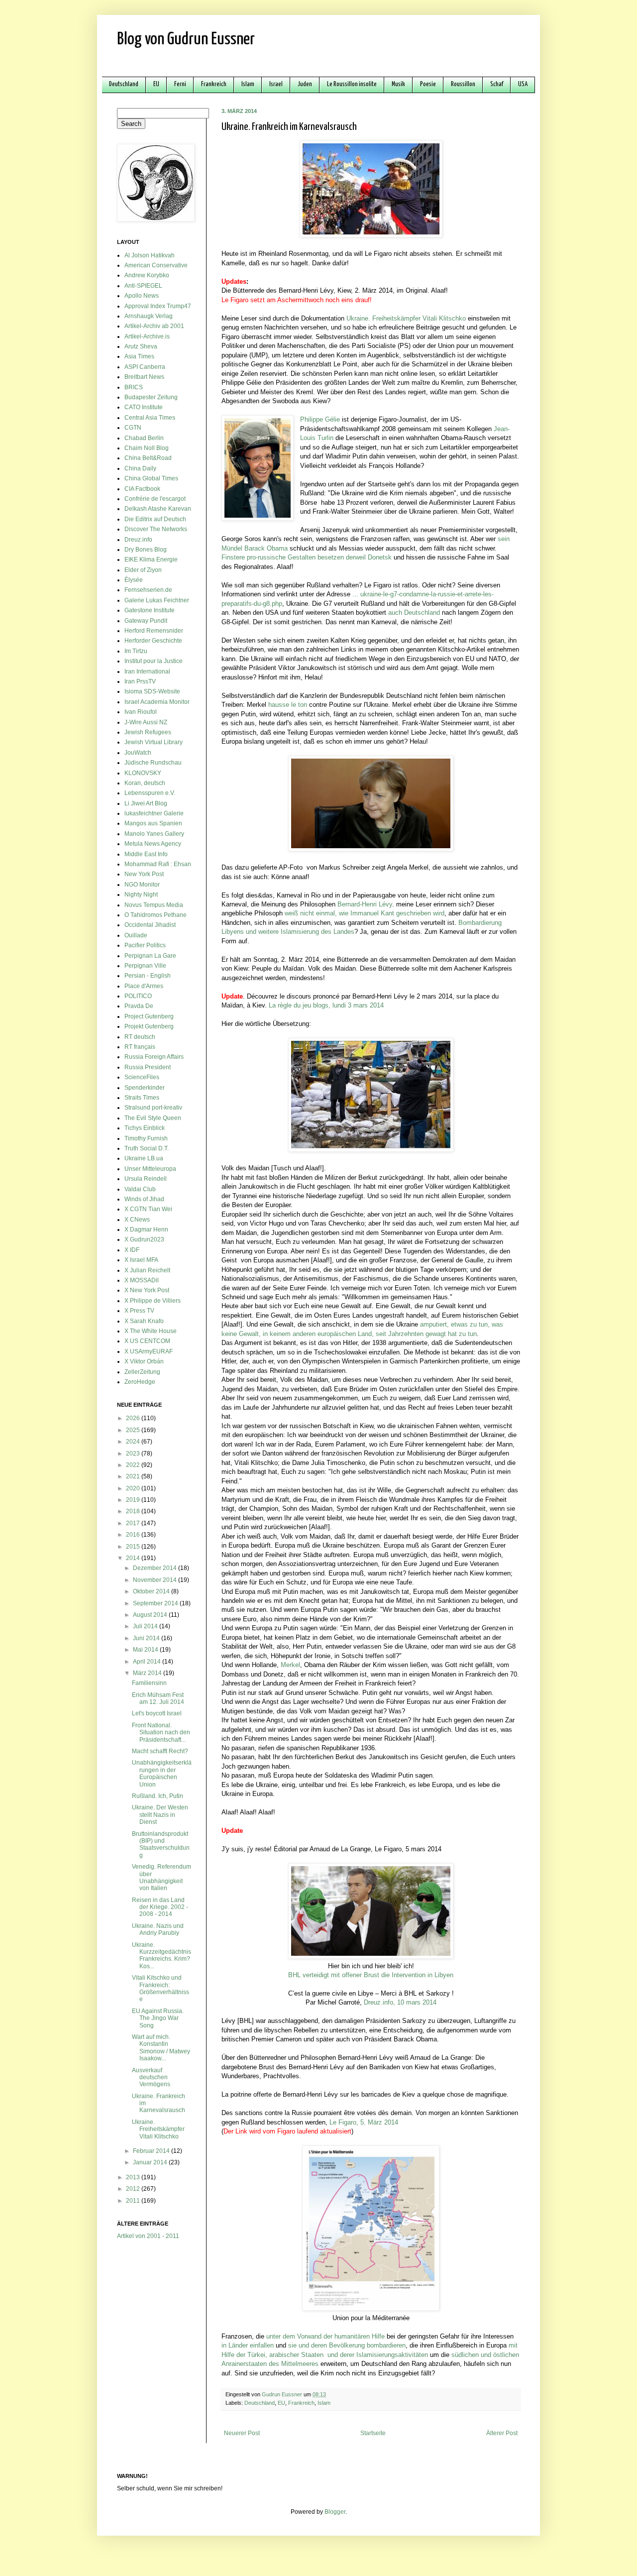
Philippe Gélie (320, 419)
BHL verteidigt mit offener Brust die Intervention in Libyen (371, 1975)
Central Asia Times (150, 418)
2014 (134, 1558)
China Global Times (151, 478)
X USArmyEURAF (149, 1351)
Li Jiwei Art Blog (146, 803)
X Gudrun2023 (144, 1239)
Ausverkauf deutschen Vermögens (151, 2077)
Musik (398, 84)
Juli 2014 (146, 1626)
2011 (134, 2201)
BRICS (134, 387)
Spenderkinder (145, 1088)
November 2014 (156, 1580)
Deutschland (124, 84)
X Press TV (139, 1311)
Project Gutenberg (149, 1016)
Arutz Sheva (141, 346)
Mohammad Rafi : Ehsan (158, 864)
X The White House (151, 1331)
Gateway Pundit (146, 621)
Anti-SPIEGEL (143, 286)
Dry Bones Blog (146, 550)
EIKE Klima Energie (151, 560)
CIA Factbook (142, 489)
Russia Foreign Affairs (154, 1057)
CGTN (133, 428)
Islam (248, 84)
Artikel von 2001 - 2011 (148, 2236)
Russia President (148, 1067)
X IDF (132, 1250)
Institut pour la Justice (154, 661)
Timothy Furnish (146, 1138)
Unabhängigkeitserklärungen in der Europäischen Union (162, 1773)
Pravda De (139, 1006)
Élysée (134, 580)
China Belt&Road (148, 458)
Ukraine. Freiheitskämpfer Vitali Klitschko (406, 318)
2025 (134, 1430)
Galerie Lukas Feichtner (157, 600)
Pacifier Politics (145, 945)
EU (156, 84)
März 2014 (148, 1673)
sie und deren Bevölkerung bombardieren (347, 2345)
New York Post (144, 874)
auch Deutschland (414, 613)
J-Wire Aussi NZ (146, 722)
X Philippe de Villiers (153, 1301)
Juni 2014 (147, 1638)
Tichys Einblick (145, 1128)
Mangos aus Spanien (153, 823)
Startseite (373, 2433)
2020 (134, 1488)
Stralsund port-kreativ (153, 1108)
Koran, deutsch (145, 783)
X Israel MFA (141, 1260)
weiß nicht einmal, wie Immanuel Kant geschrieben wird (365, 913)
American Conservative (156, 265)
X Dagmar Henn (146, 1230)
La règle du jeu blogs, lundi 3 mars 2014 (326, 1005)
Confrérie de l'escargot (155, 499)
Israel (276, 84)
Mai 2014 (146, 1650)
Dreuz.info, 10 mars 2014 (400, 2002)
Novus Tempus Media (154, 905)
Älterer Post (502, 2433)
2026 (134, 1418)
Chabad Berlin (144, 438)
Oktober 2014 (152, 1591)
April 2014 (148, 1662)
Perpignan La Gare (150, 956)
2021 (134, 1476)
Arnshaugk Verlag (149, 316)
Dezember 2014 (156, 1568)
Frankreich (214, 84)
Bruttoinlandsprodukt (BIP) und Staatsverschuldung (161, 1845)
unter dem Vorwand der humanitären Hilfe (325, 2336)
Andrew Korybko (147, 275)
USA (523, 84)
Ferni (180, 84)
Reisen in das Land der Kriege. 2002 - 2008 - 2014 (160, 1907)
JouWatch (138, 753)
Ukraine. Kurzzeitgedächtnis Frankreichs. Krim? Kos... (161, 1956)
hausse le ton (288, 705)
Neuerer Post (242, 2433)
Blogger (335, 2512)
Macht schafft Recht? (160, 1751)
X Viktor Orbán (144, 1361)
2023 (134, 1454)
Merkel (290, 1665)
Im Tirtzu (136, 651)
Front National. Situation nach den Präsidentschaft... (161, 1733)
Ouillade (136, 935)
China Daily (140, 468)
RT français (140, 1047)
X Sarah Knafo (144, 1321)
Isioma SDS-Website (152, 691)
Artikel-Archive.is (147, 336)
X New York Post (147, 1290)
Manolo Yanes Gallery (154, 834)
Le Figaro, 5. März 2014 (364, 2122)
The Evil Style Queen (153, 1118)
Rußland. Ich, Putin (158, 1796)
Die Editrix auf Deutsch (155, 519)
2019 (134, 1500)
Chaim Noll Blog (147, 448)
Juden (305, 84)
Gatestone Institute (150, 610)
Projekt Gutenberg (149, 1026)
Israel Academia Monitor (157, 702)
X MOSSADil (142, 1280)
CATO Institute (144, 407)
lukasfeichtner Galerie (154, 813)
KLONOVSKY (143, 773)
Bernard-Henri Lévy (365, 904)
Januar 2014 (151, 2162)
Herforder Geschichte (153, 641)
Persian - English (148, 976)
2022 (134, 1465)
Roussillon (463, 84)
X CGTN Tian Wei (148, 1209)
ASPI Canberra (145, 367)
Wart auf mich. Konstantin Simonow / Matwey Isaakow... (161, 2048)
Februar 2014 (152, 2151)
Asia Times (139, 356)
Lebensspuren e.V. (150, 793)
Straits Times (142, 1098)
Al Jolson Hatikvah (150, 255)
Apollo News (142, 296)
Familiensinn (149, 1683)
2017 (134, 1523)
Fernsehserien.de (148, 590)
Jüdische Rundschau (153, 763)
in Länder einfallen (248, 2345)
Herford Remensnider (154, 631)
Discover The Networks (156, 529)
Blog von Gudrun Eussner (186, 40)
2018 (134, 1511)
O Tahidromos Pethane (156, 915)
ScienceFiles (142, 1077)
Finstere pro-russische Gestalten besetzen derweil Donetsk (307, 557)
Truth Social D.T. (147, 1148)
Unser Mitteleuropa (150, 1169)
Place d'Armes (144, 986)
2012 (134, 2189)
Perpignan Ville (145, 966)
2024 (134, 1442)
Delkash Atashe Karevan (158, 509)
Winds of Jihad (144, 1199)
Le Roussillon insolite (352, 84)
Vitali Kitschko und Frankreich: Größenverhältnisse (160, 1988)
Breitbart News (144, 377)
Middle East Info (146, 854)
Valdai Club (140, 1189)
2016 (134, 1535)
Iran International (147, 672)
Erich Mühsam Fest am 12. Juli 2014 (158, 1698)
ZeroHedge (140, 1382)
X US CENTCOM (147, 1341)
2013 (134, 2177)
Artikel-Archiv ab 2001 (154, 326)
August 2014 (151, 1615)
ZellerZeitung (142, 1372)
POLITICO (138, 996)
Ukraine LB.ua (144, 1158)
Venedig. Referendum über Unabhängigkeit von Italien (161, 1877)
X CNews (137, 1220)
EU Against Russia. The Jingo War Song (158, 2018)
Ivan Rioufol (141, 712)
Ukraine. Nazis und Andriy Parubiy (158, 1929)
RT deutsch (140, 1037)
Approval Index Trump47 (158, 306)
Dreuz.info (138, 540)
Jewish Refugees (148, 732)
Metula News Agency (153, 844)
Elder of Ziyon (143, 570)
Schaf (497, 84)
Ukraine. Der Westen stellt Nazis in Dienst (160, 1815)
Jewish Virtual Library (154, 742)
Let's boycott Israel (157, 1713)
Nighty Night (141, 895)
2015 (134, 1547)
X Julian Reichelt (147, 1270)
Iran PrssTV (140, 681)
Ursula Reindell (146, 1179)
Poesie (428, 84)
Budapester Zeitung (151, 397)
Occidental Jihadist (150, 925)
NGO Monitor (142, 885)
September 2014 (156, 1603)
